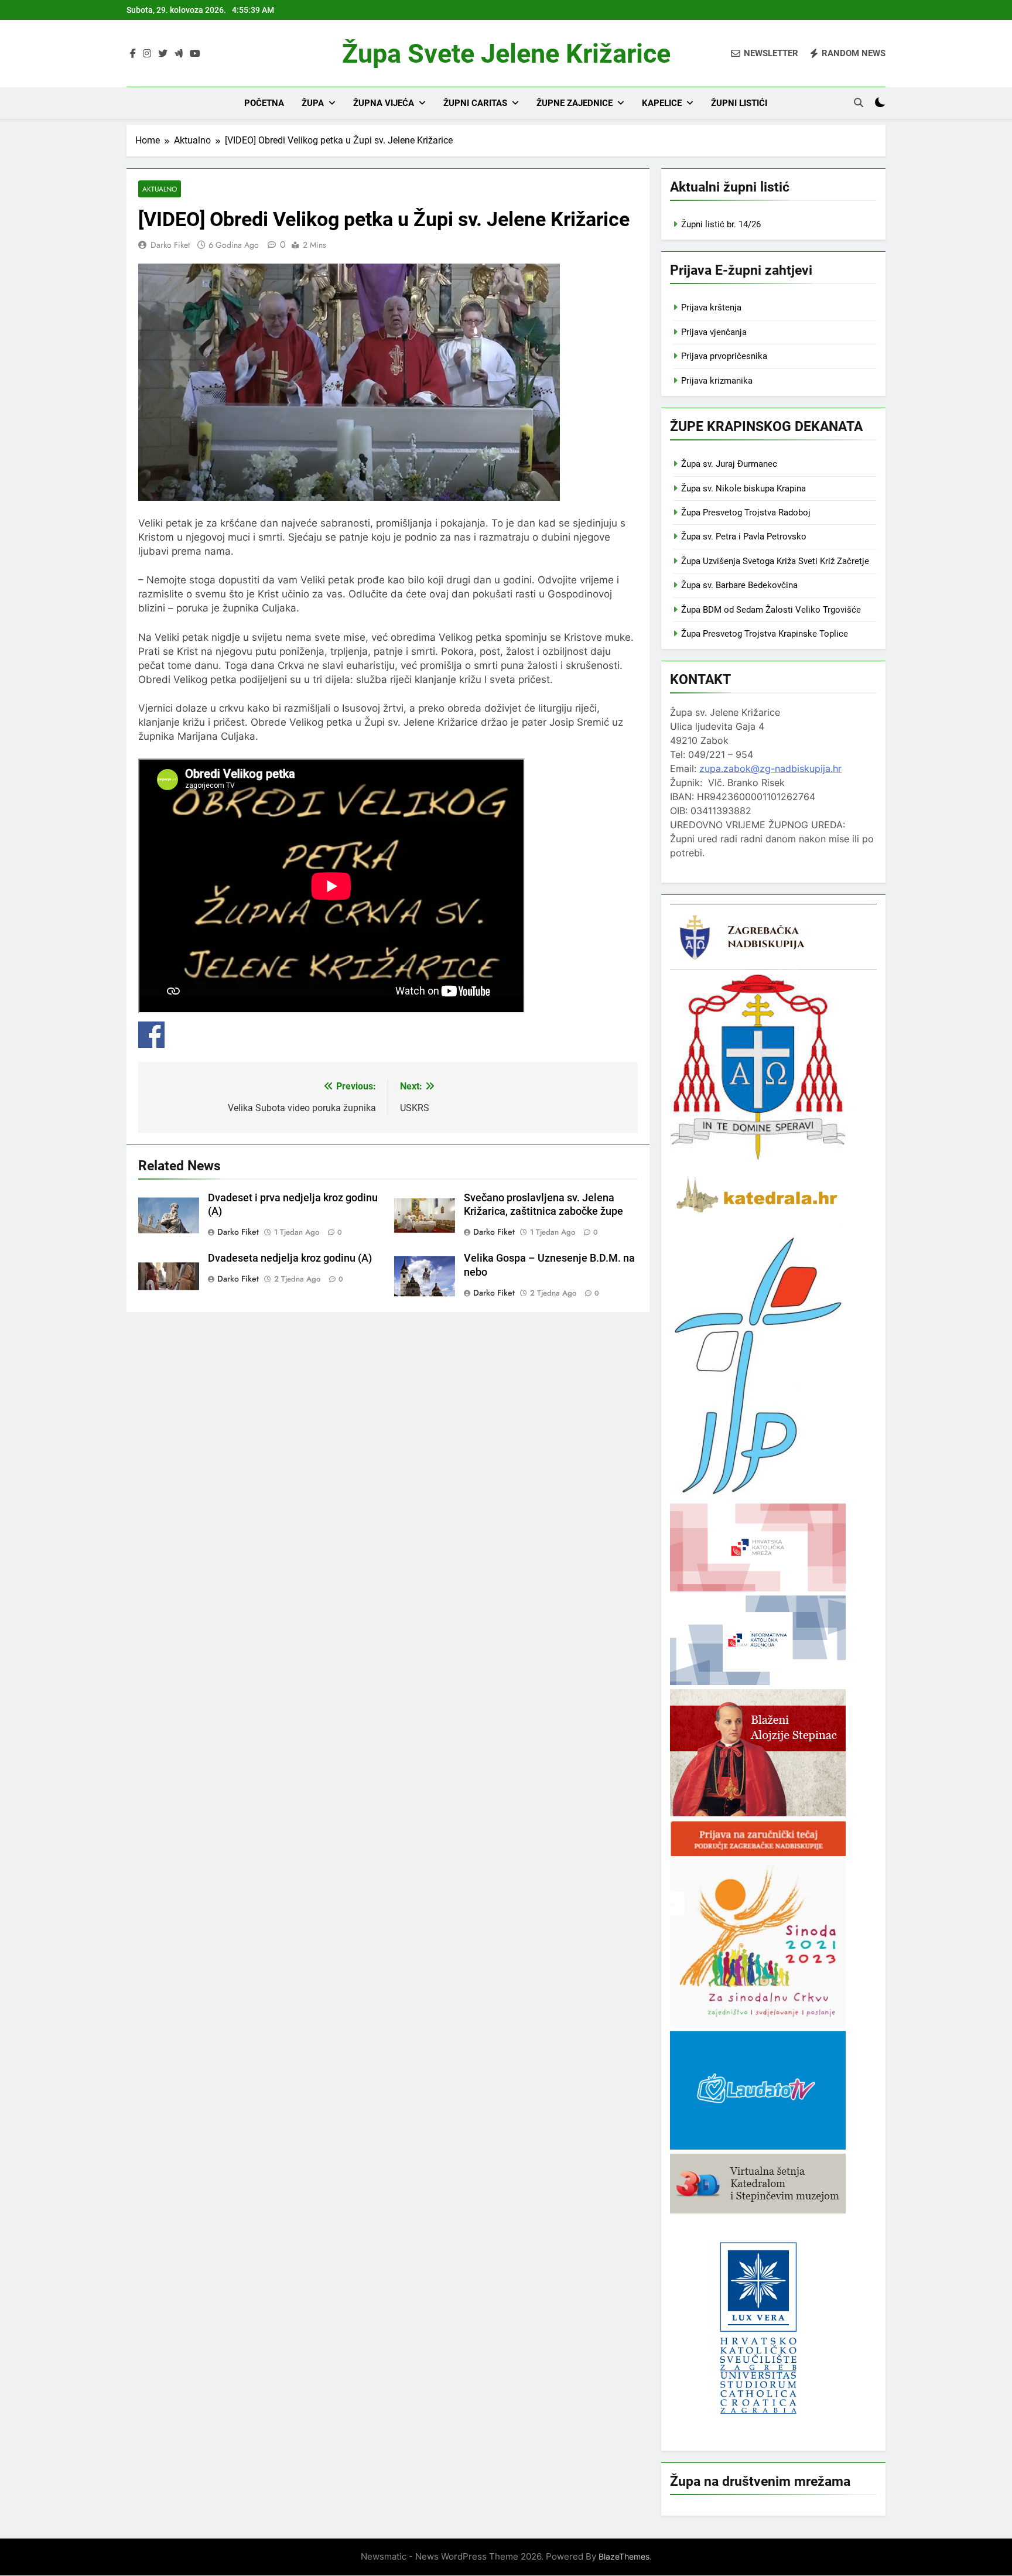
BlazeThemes (624, 2556)
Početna (264, 103)
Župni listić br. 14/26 (721, 224)
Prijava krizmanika (717, 381)
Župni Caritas (475, 103)
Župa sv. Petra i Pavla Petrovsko (744, 537)
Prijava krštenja (711, 308)
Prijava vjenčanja (714, 332)
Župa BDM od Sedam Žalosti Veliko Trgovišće (771, 610)
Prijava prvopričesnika (724, 356)
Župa (313, 103)
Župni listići (739, 103)
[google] (179, 54)
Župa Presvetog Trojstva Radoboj (746, 513)
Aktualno (160, 189)
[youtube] (195, 54)
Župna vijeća (384, 103)
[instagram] (147, 54)
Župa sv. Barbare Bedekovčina (739, 585)
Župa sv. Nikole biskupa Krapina (743, 488)
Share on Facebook (151, 1035)
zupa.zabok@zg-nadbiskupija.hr (770, 768)
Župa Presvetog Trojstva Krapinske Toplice (765, 634)
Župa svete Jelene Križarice (506, 54)
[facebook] (133, 54)
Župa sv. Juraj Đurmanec (729, 464)
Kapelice (662, 103)
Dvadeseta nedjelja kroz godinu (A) (290, 1258)
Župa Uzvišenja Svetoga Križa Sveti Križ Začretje (775, 561)
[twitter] (163, 54)
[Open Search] (859, 103)
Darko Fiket (170, 245)
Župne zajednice (575, 103)
